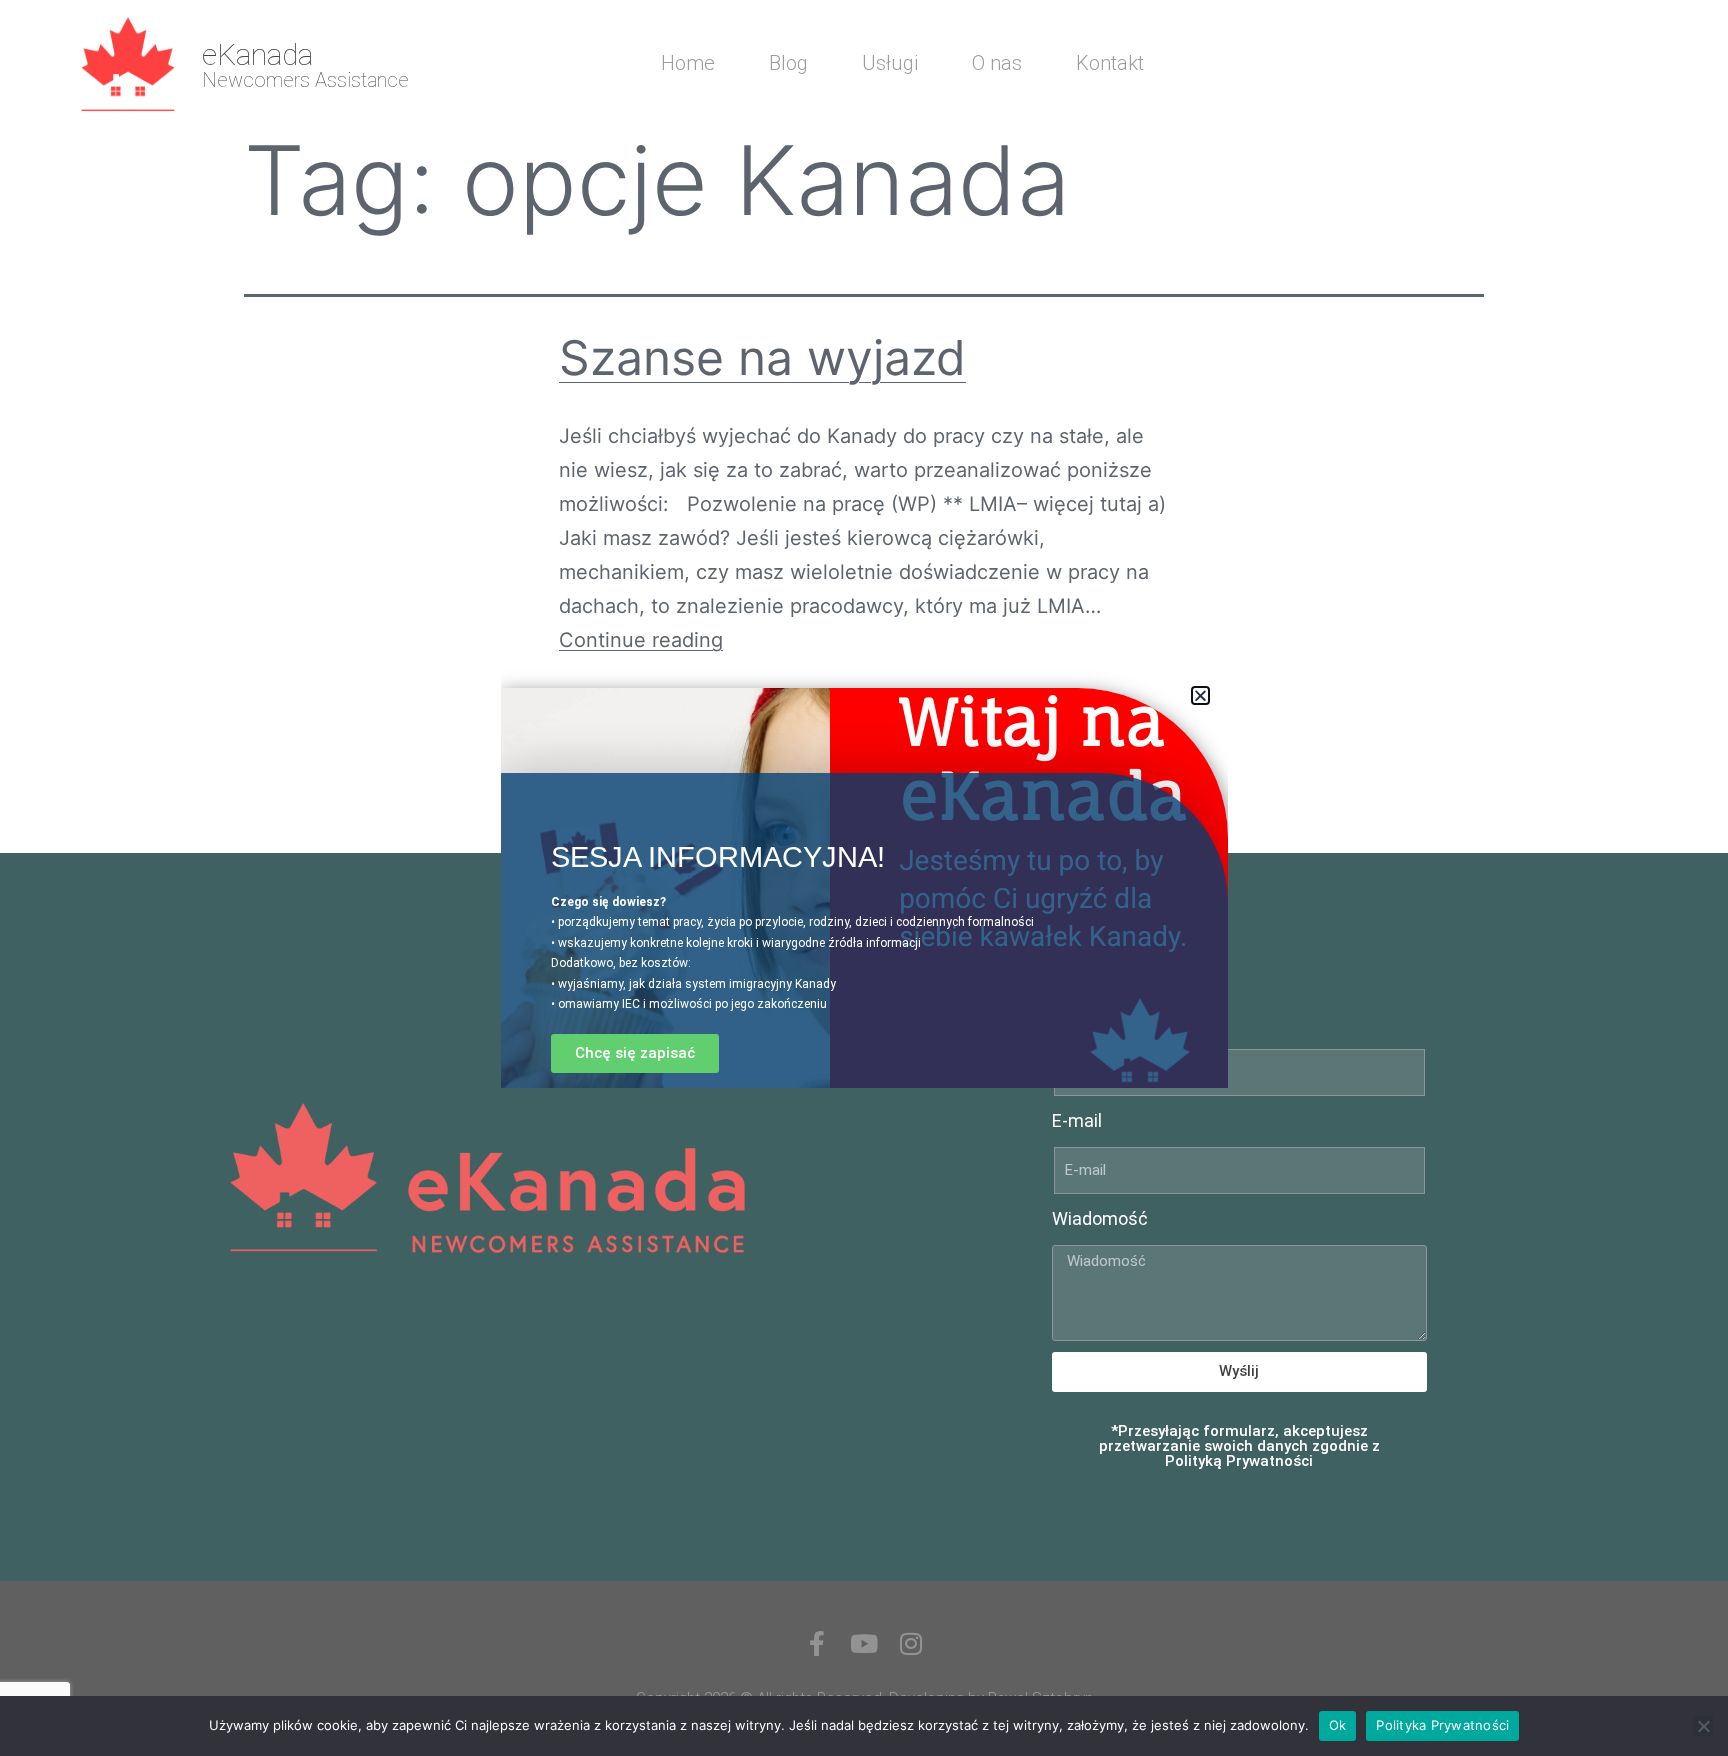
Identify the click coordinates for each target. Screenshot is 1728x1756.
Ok (1338, 1725)
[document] (864, 878)
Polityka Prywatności (1442, 1725)
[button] (1200, 695)
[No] (1703, 1726)
